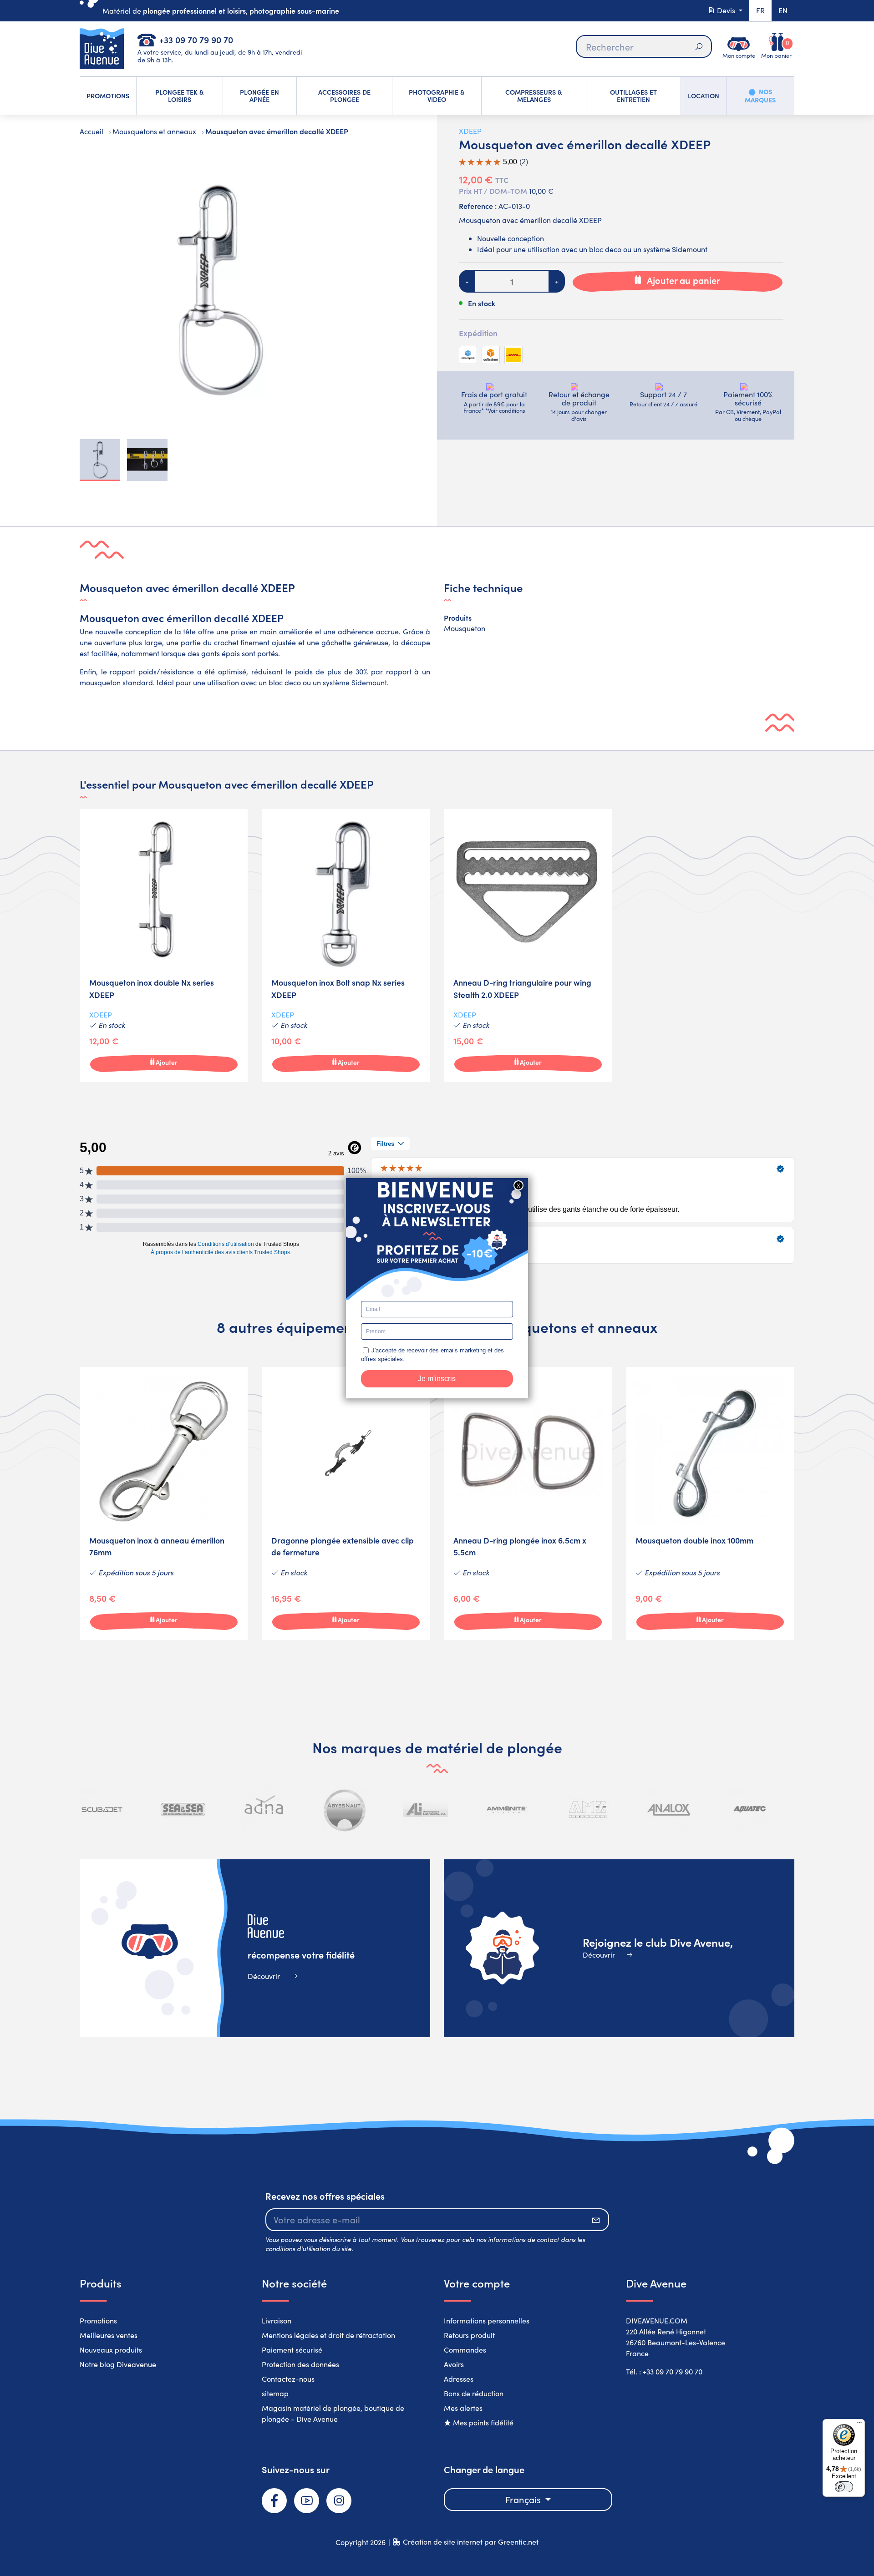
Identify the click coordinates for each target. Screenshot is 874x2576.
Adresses (459, 2379)
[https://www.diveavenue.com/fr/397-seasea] (183, 1810)
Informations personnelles (487, 2320)
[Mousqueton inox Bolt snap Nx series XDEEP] (346, 946)
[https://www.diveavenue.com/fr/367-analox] (669, 1810)
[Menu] (859, 2424)
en (783, 10)
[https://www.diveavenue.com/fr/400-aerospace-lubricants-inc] (426, 1810)
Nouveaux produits (111, 2350)
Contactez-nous (288, 2379)
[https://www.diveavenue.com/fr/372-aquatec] (749, 1810)
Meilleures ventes (109, 2335)
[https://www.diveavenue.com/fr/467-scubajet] (102, 1810)
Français (524, 2499)
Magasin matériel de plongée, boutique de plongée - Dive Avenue (333, 2413)
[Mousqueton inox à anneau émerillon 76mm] (164, 1503)
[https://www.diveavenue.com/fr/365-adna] (264, 1810)
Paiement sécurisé (292, 2350)
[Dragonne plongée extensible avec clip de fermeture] (346, 1503)
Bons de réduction (474, 2393)
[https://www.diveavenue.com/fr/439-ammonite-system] (507, 1810)
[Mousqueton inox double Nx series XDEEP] (164, 946)
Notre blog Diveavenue (118, 2364)
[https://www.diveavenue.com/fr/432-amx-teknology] (588, 1810)
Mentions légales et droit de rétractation (328, 2335)
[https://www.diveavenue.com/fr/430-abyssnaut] (345, 1810)
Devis (726, 10)
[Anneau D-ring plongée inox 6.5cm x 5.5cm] (528, 1503)
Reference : (478, 206)
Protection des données (300, 2364)
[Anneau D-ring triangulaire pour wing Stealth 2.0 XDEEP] (528, 946)
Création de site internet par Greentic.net (471, 2542)
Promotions (98, 2320)
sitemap (275, 2393)
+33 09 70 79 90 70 (196, 39)
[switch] (844, 2487)
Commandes (465, 2350)
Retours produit (469, 2335)
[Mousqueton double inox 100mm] (710, 1503)
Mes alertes (463, 2408)
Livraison (277, 2320)
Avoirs (454, 2364)
